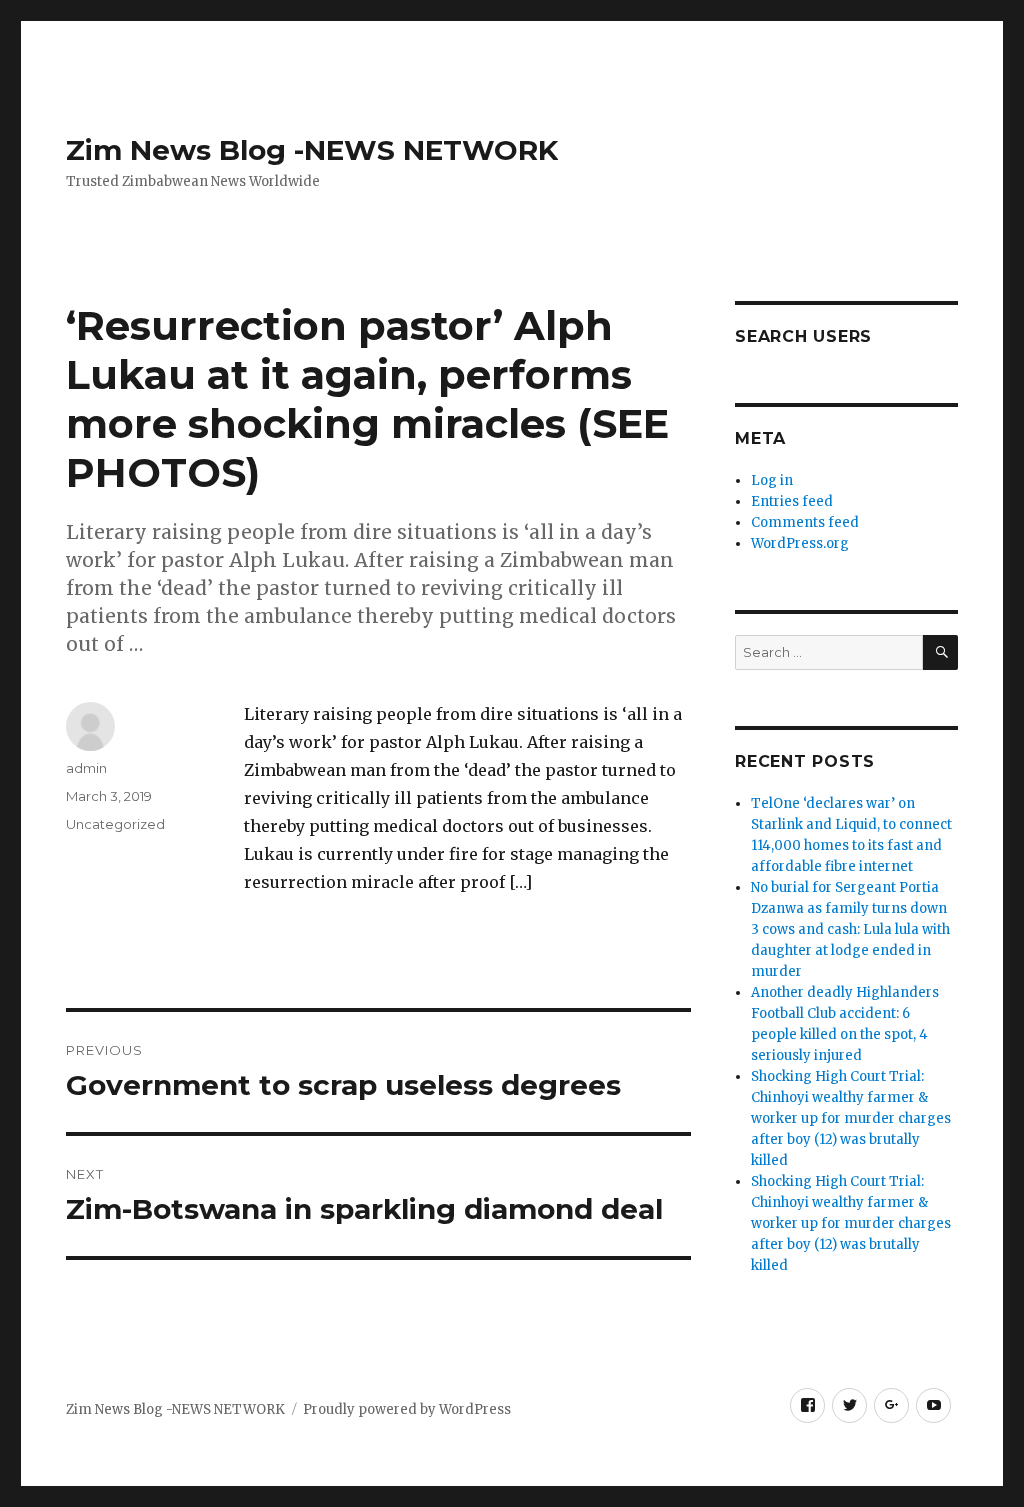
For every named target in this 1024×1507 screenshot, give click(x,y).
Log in (772, 480)
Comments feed (805, 522)
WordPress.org (800, 543)
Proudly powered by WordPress (407, 1409)
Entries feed (792, 501)
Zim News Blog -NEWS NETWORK (312, 150)
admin (86, 768)
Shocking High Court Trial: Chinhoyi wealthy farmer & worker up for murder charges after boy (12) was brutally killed (851, 1118)
